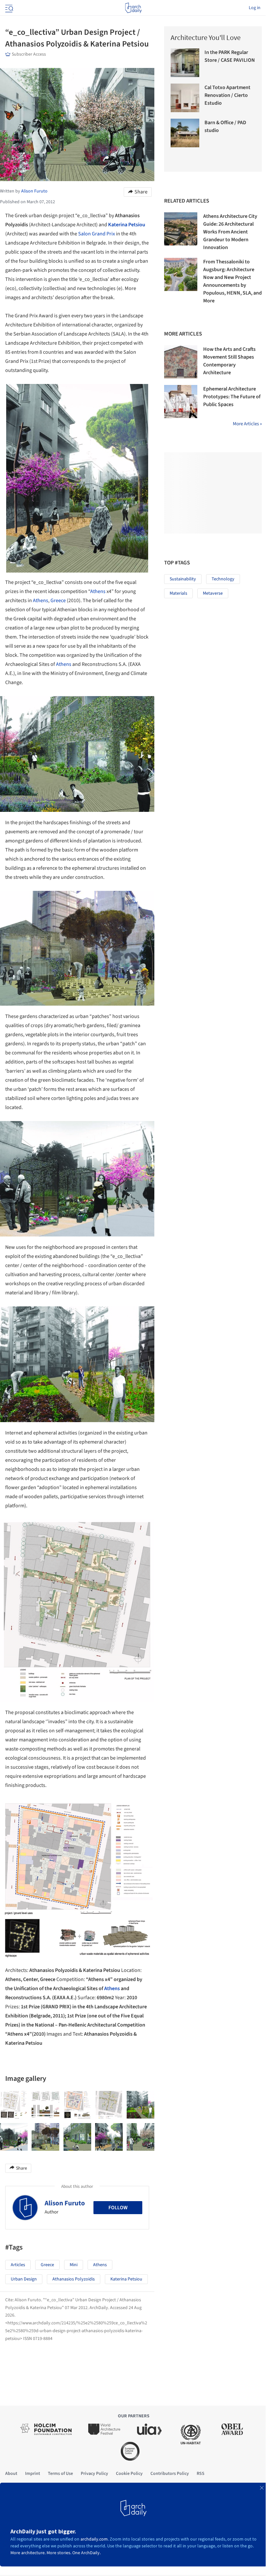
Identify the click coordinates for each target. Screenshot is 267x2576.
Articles (18, 2265)
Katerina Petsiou (127, 225)
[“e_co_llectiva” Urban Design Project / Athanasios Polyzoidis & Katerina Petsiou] (14, 2105)
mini (74, 2265)
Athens (98, 591)
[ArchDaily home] (133, 8)
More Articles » (247, 424)
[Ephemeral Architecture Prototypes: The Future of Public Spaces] (181, 402)
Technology (223, 579)
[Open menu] (8, 8)
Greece (58, 601)
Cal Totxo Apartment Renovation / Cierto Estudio (227, 95)
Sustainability (183, 579)
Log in (255, 8)
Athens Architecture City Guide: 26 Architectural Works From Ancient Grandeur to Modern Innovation (230, 232)
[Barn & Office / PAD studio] (185, 133)
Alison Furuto (65, 2203)
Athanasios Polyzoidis (74, 2279)
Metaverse (213, 593)
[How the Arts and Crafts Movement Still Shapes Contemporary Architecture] (181, 362)
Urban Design (24, 2279)
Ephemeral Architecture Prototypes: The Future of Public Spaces (232, 397)
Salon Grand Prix (97, 234)
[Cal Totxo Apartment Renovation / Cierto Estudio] (185, 98)
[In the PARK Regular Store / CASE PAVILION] (185, 63)
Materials (178, 593)
